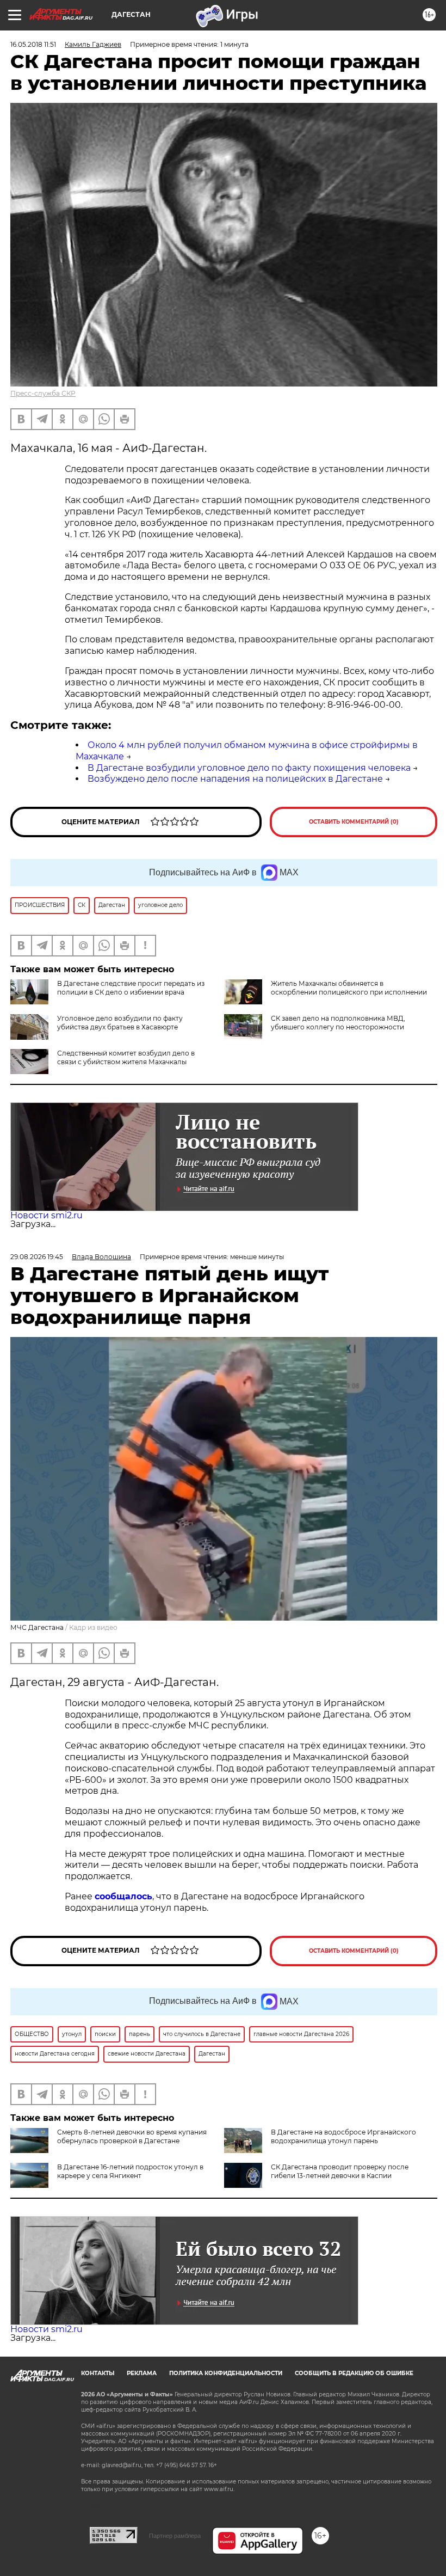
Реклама (142, 2373)
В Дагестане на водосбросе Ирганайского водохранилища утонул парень (343, 2136)
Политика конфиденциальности (226, 2373)
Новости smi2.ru (47, 1215)
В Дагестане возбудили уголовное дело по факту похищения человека (249, 768)
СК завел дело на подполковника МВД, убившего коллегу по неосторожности (338, 1023)
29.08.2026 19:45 (37, 1257)
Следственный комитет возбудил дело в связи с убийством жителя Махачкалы (126, 1057)
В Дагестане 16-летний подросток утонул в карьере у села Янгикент (130, 2171)
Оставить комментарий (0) (354, 822)
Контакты (98, 2373)
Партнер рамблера (175, 2536)
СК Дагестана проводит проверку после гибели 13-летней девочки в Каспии (340, 2171)
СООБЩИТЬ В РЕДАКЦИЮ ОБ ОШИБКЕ (354, 2373)
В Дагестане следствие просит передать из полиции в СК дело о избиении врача (131, 988)
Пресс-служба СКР (43, 393)
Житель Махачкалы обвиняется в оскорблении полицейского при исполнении (349, 988)
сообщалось (123, 1896)
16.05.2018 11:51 (33, 44)
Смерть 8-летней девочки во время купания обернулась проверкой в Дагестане (132, 2136)
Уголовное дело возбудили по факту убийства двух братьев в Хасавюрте (120, 1023)
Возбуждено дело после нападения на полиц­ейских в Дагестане (235, 779)
